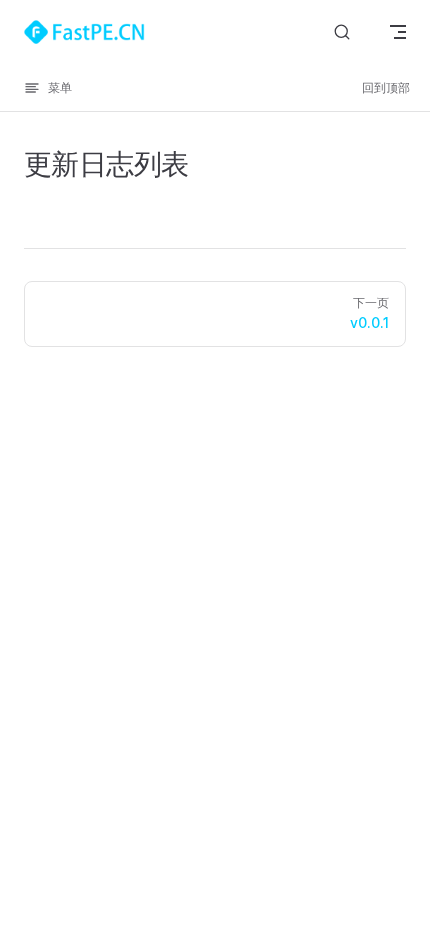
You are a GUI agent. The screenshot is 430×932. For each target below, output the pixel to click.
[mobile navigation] (398, 32)
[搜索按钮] (342, 32)
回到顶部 (386, 87)
